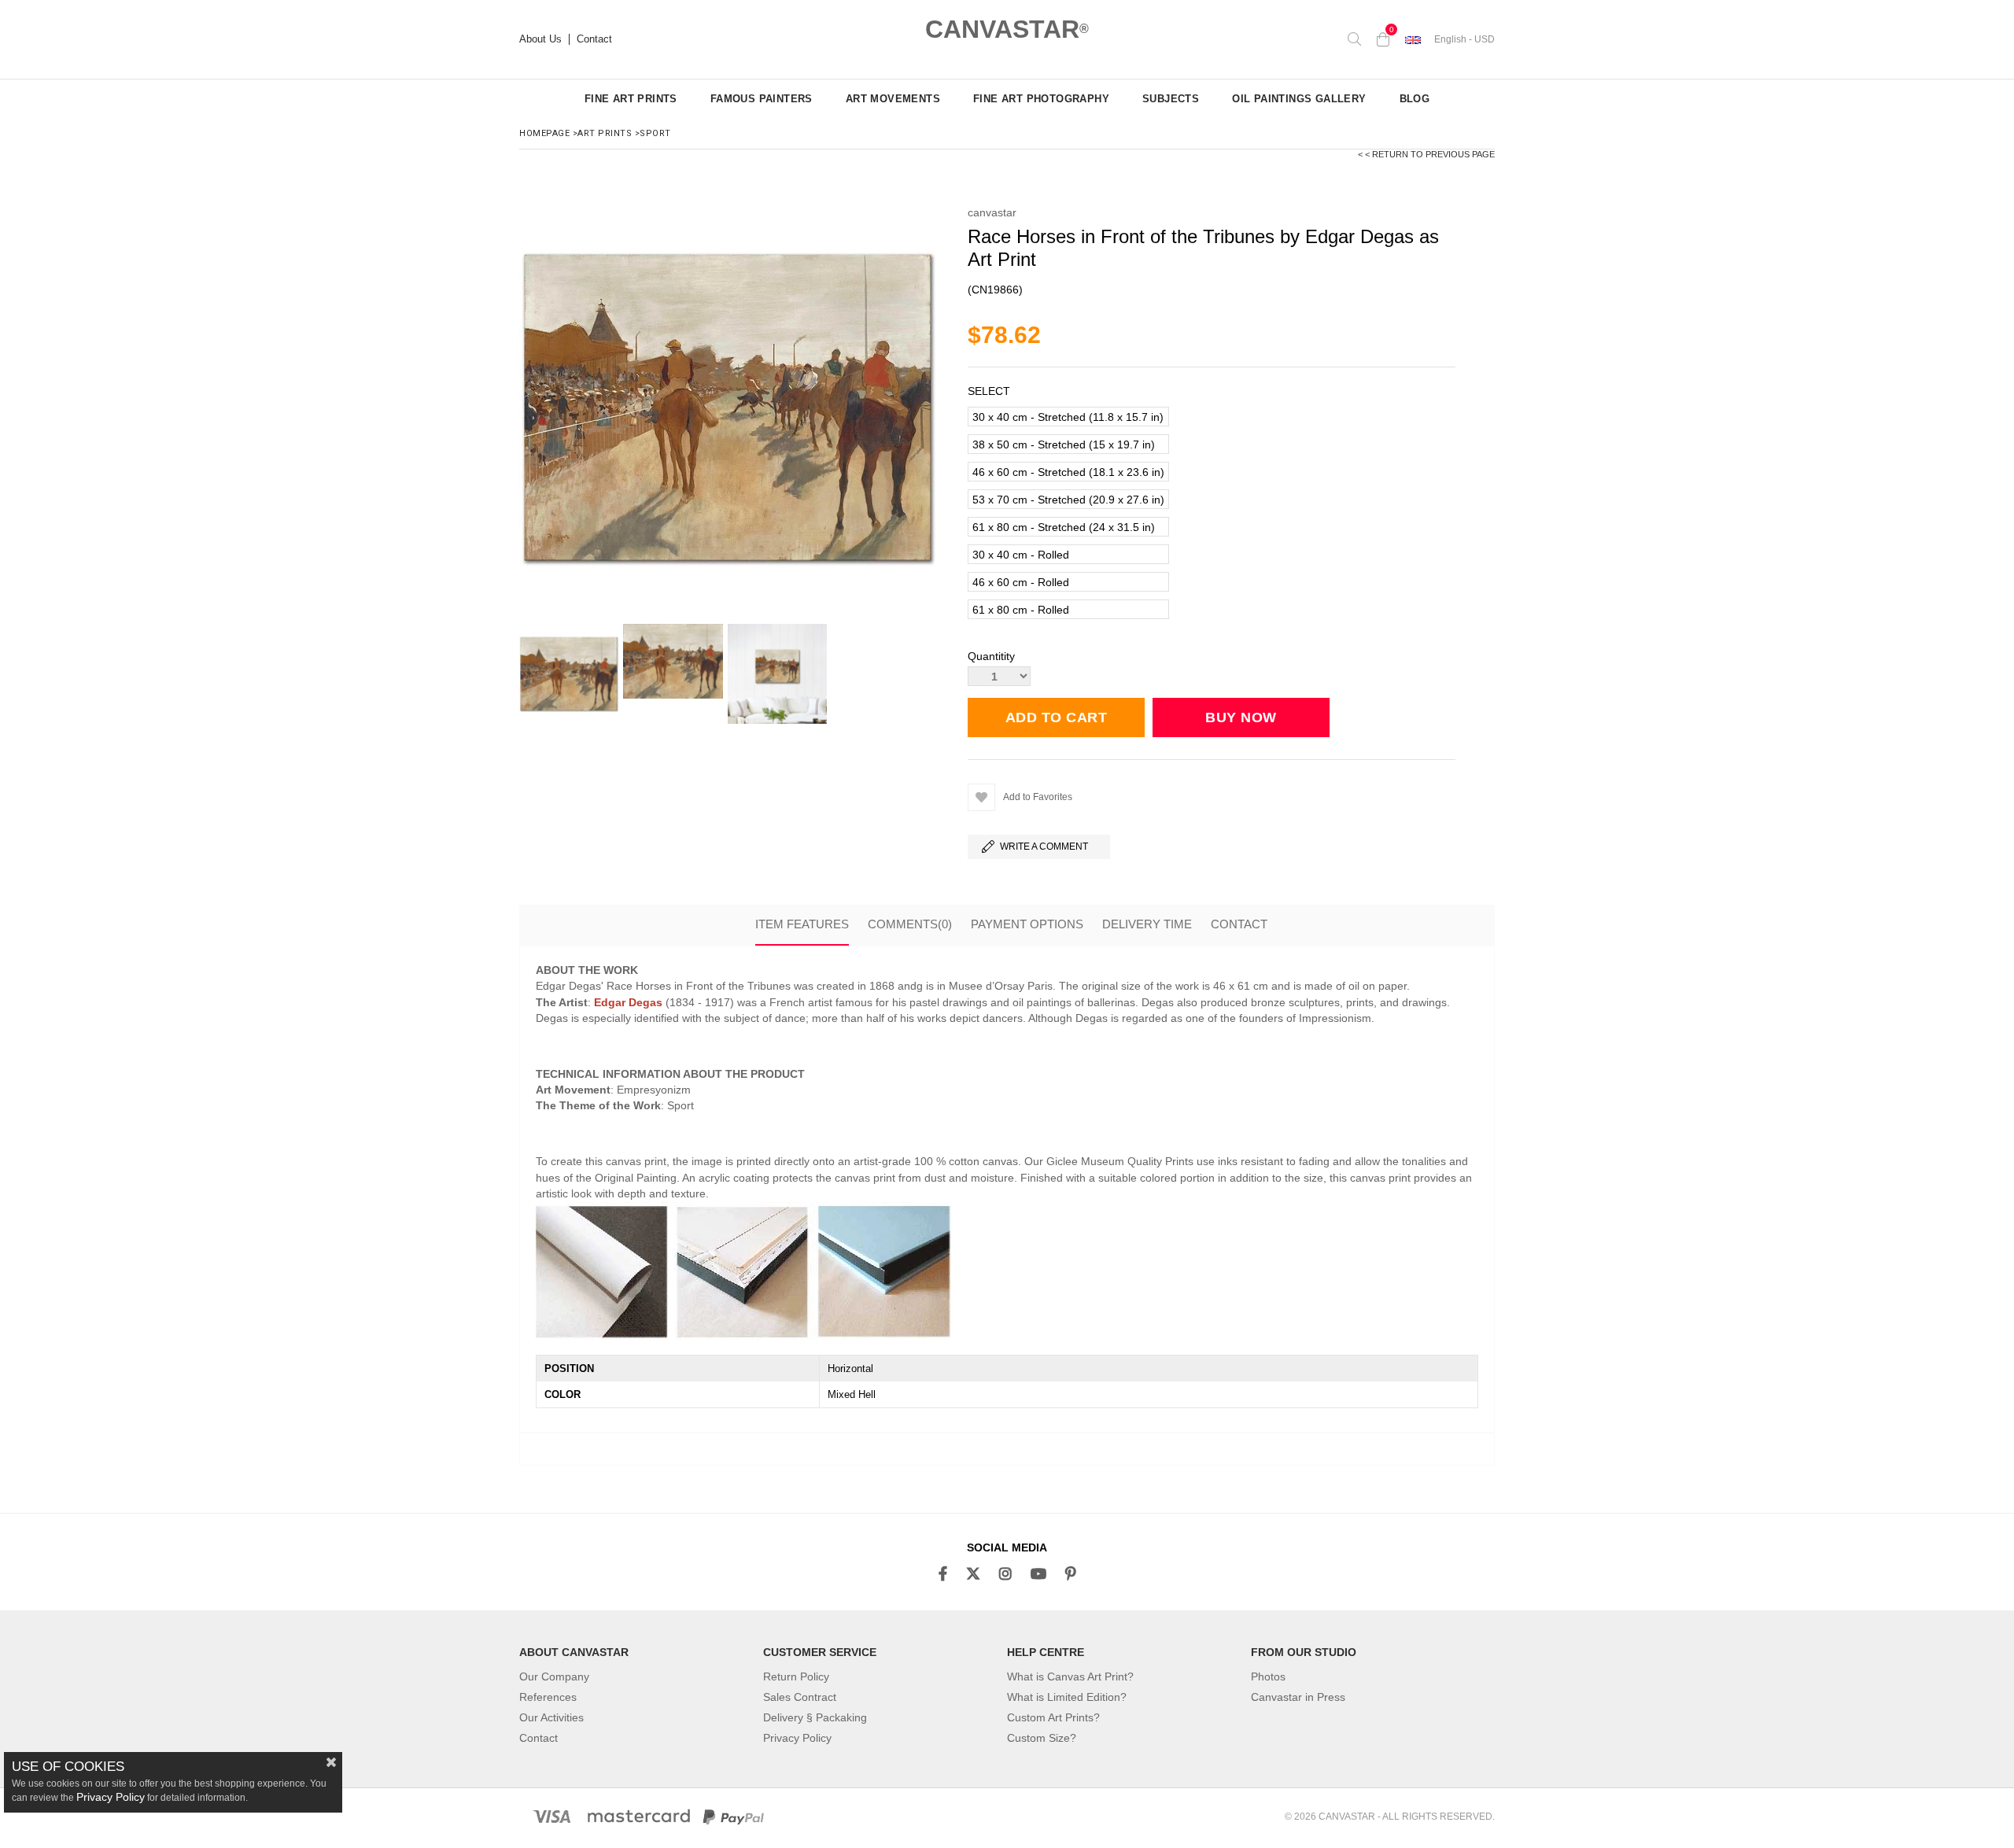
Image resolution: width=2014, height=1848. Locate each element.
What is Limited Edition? (1067, 1697)
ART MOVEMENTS (893, 99)
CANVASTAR (1007, 29)
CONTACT (1239, 924)
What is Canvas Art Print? (1070, 1676)
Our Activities (551, 1717)
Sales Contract (800, 1697)
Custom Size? (1042, 1738)
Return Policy (796, 1676)
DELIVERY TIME (1147, 924)
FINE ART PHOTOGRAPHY (1041, 99)
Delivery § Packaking (815, 1717)
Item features (802, 924)
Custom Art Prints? (1053, 1717)
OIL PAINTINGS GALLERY (1299, 99)
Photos (1268, 1676)
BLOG (1415, 99)
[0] (1383, 39)
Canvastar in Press (1298, 1697)
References (548, 1697)
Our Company (554, 1676)
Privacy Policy (797, 1738)
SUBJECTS (1171, 99)
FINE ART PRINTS (631, 99)
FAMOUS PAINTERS (762, 99)
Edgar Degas (628, 1002)
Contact (594, 39)
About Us (540, 39)
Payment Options (1027, 924)
